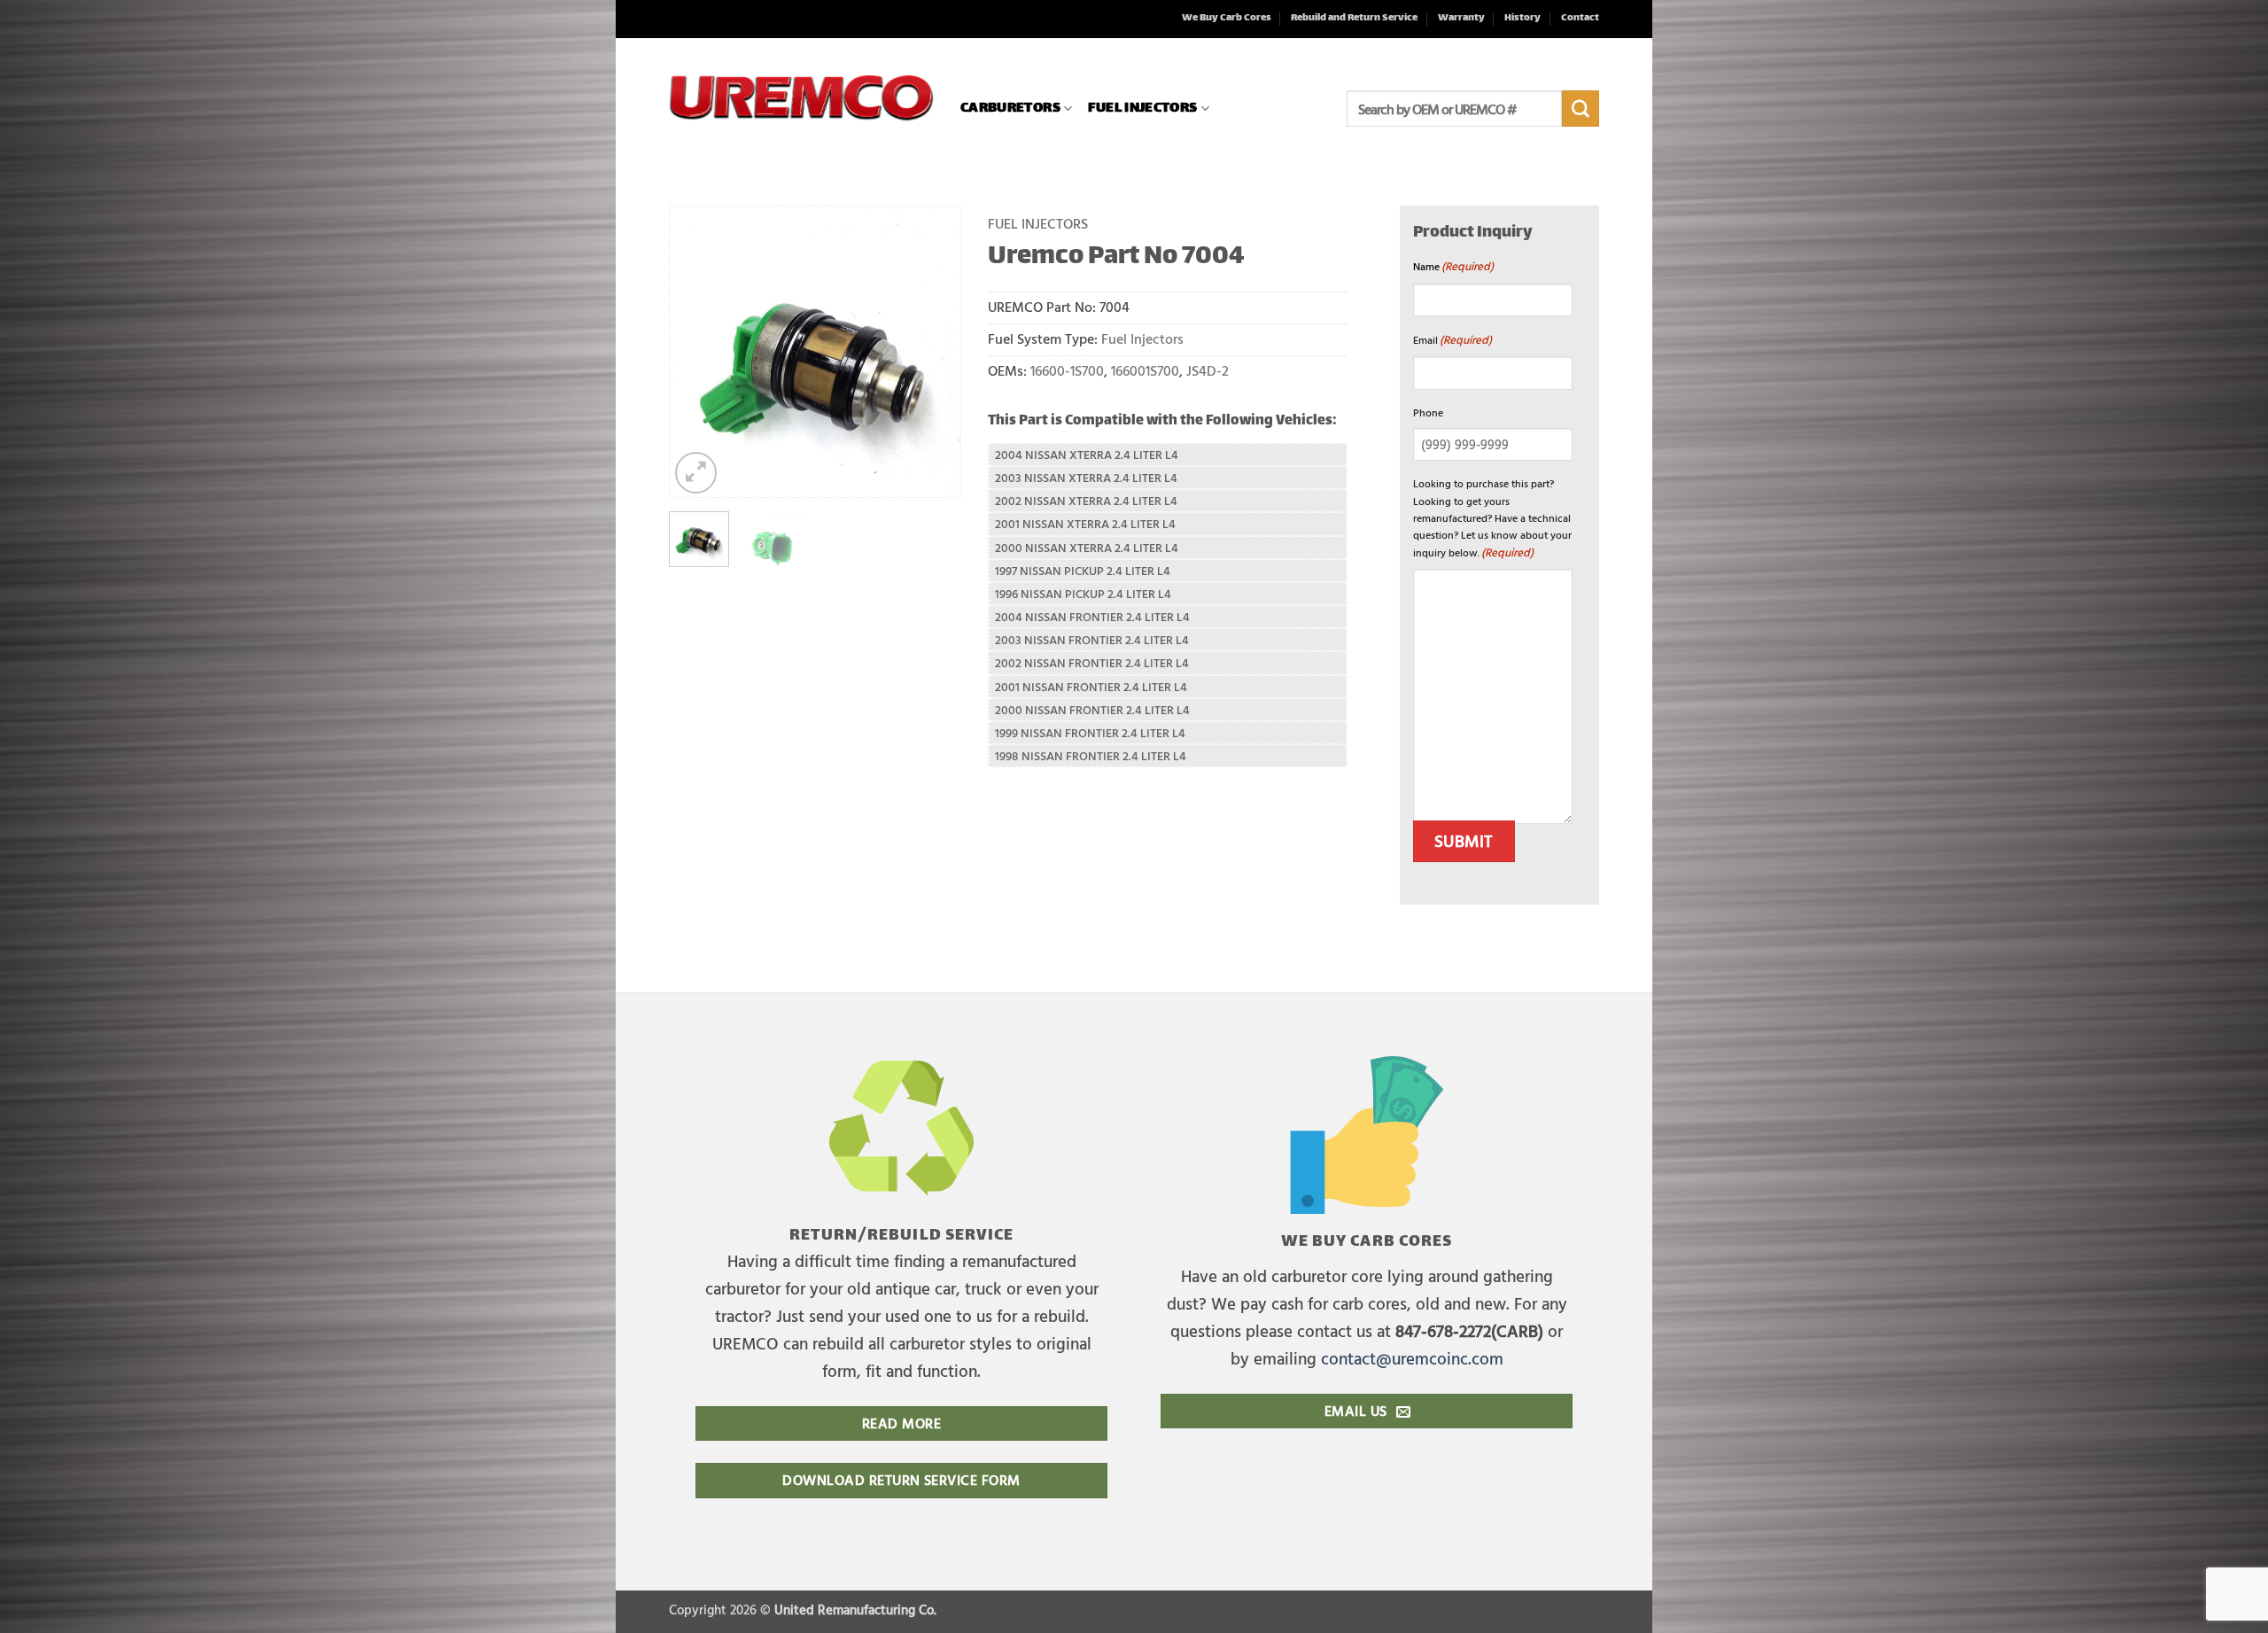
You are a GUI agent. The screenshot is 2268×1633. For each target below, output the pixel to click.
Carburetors (1010, 109)
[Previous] (697, 352)
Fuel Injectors (1142, 109)
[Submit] (1581, 109)
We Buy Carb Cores (1227, 18)
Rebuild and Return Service (1354, 18)
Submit (1464, 841)
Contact (1580, 18)
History (1522, 18)
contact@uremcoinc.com (1412, 1358)
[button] (696, 473)
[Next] (933, 352)
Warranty (1461, 18)
